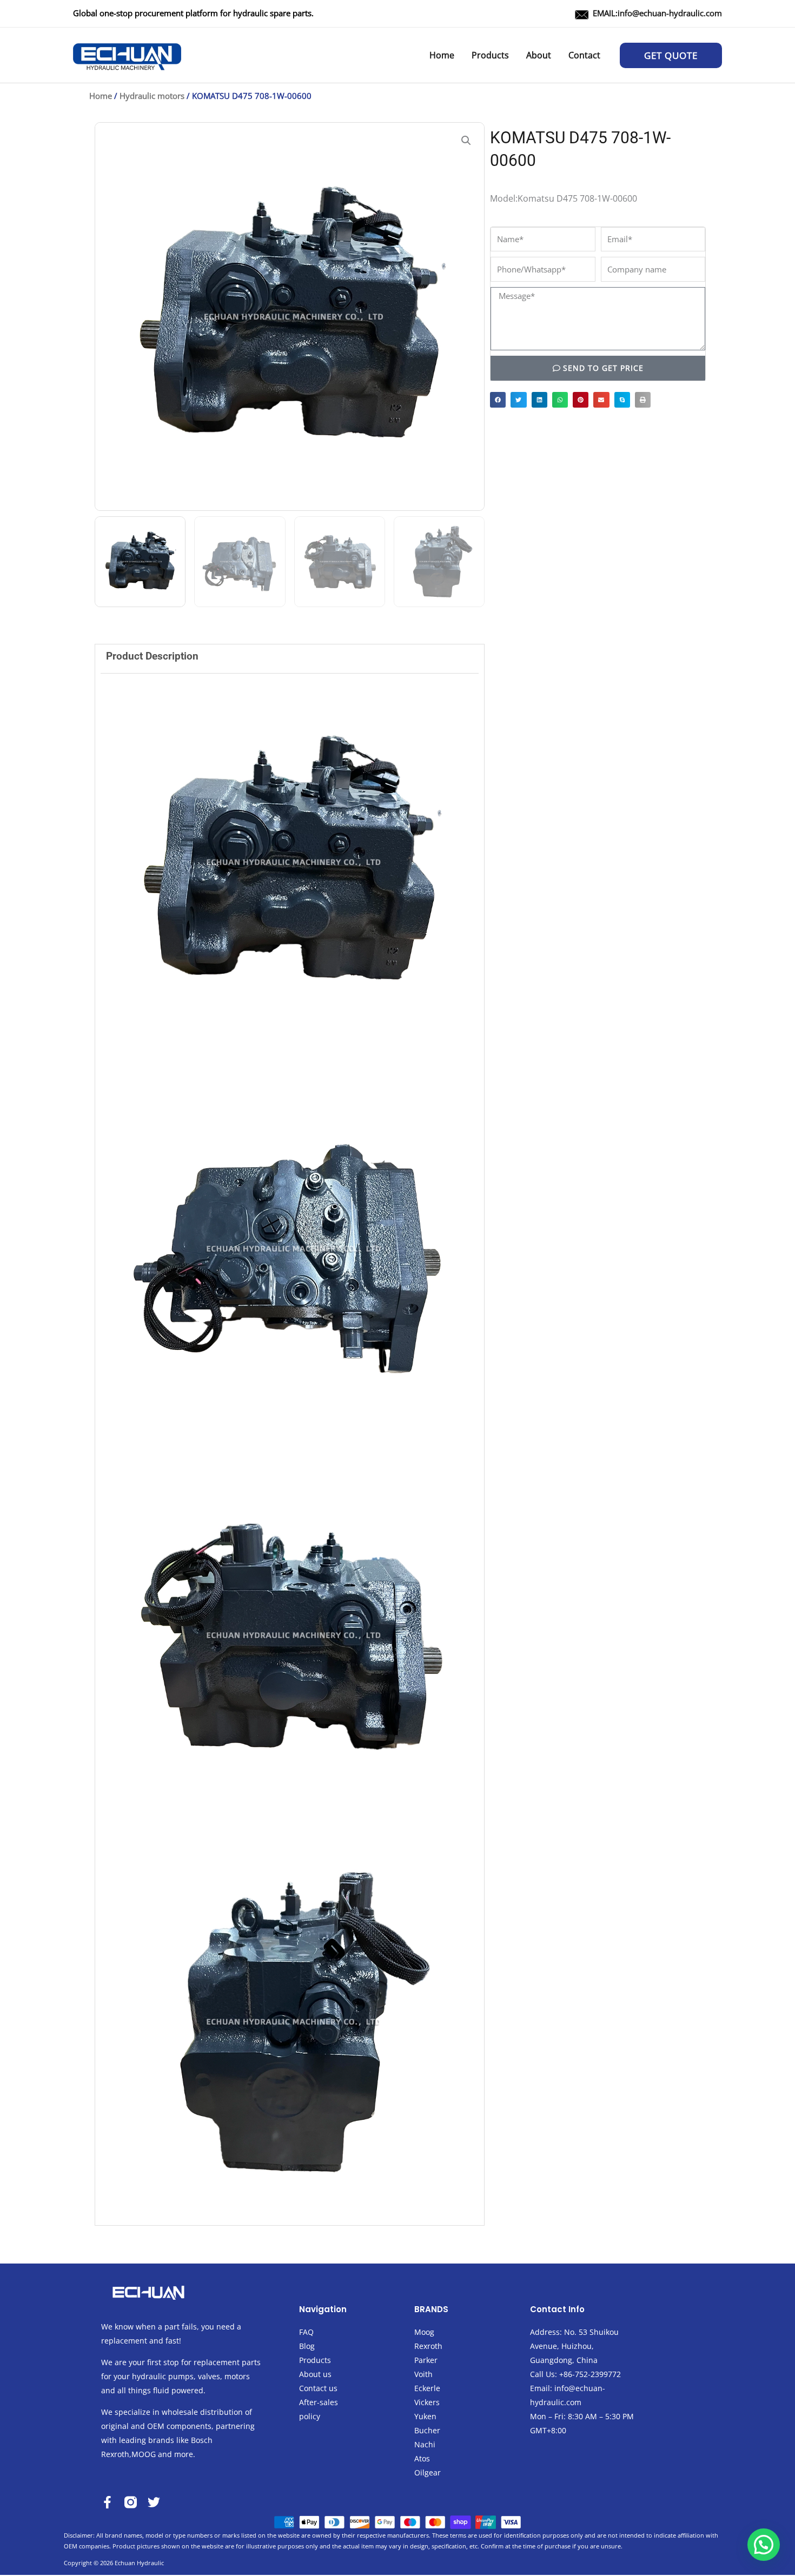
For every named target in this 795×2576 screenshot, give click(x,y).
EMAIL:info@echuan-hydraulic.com (657, 13)
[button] (671, 55)
